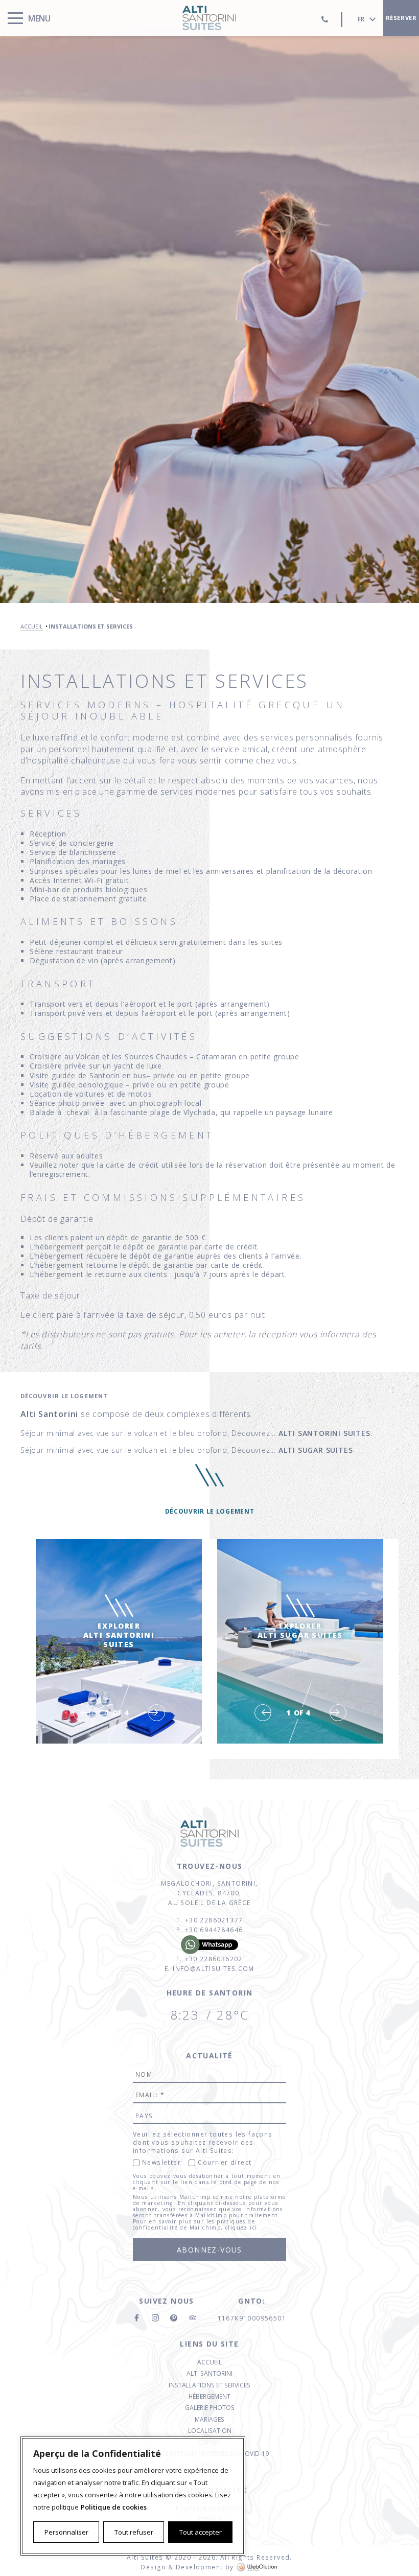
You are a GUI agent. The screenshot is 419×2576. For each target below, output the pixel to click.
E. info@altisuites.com (209, 1969)
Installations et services (209, 2385)
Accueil (209, 2362)
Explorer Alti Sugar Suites (300, 1639)
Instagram (155, 2318)
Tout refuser (134, 2532)
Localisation (210, 2431)
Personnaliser (66, 2532)
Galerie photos (210, 2408)
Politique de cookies (114, 2507)
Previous (82, 1713)
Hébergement (209, 2396)
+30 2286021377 (324, 19)
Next (157, 1713)
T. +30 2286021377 (210, 1920)
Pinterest (174, 2318)
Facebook (137, 2318)
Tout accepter (201, 2532)
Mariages (209, 2419)
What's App (209, 1945)
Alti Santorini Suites (209, 18)
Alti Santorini (209, 2373)
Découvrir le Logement (210, 1511)
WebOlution (258, 2567)
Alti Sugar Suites (316, 1450)
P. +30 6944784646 (210, 1930)
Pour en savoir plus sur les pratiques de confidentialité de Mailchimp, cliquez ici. (196, 2224)
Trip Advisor (192, 2318)
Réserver (401, 18)
